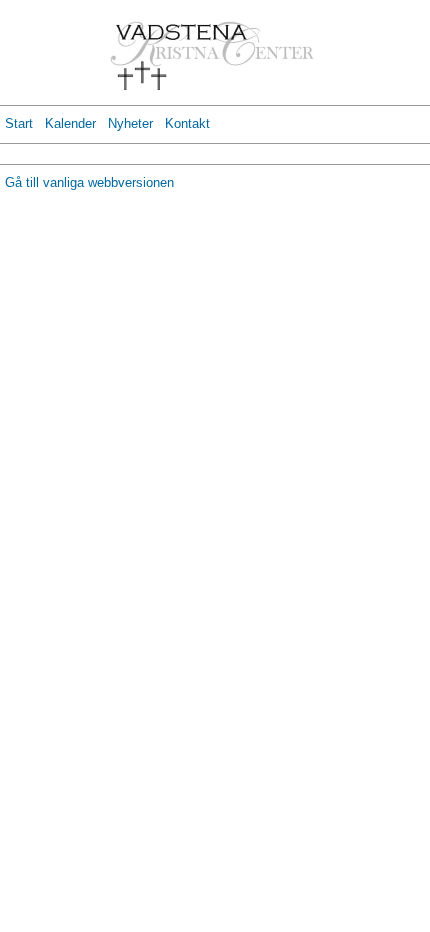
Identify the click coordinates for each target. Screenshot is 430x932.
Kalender (70, 123)
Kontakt (187, 123)
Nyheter (130, 123)
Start (19, 123)
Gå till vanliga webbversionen (89, 182)
